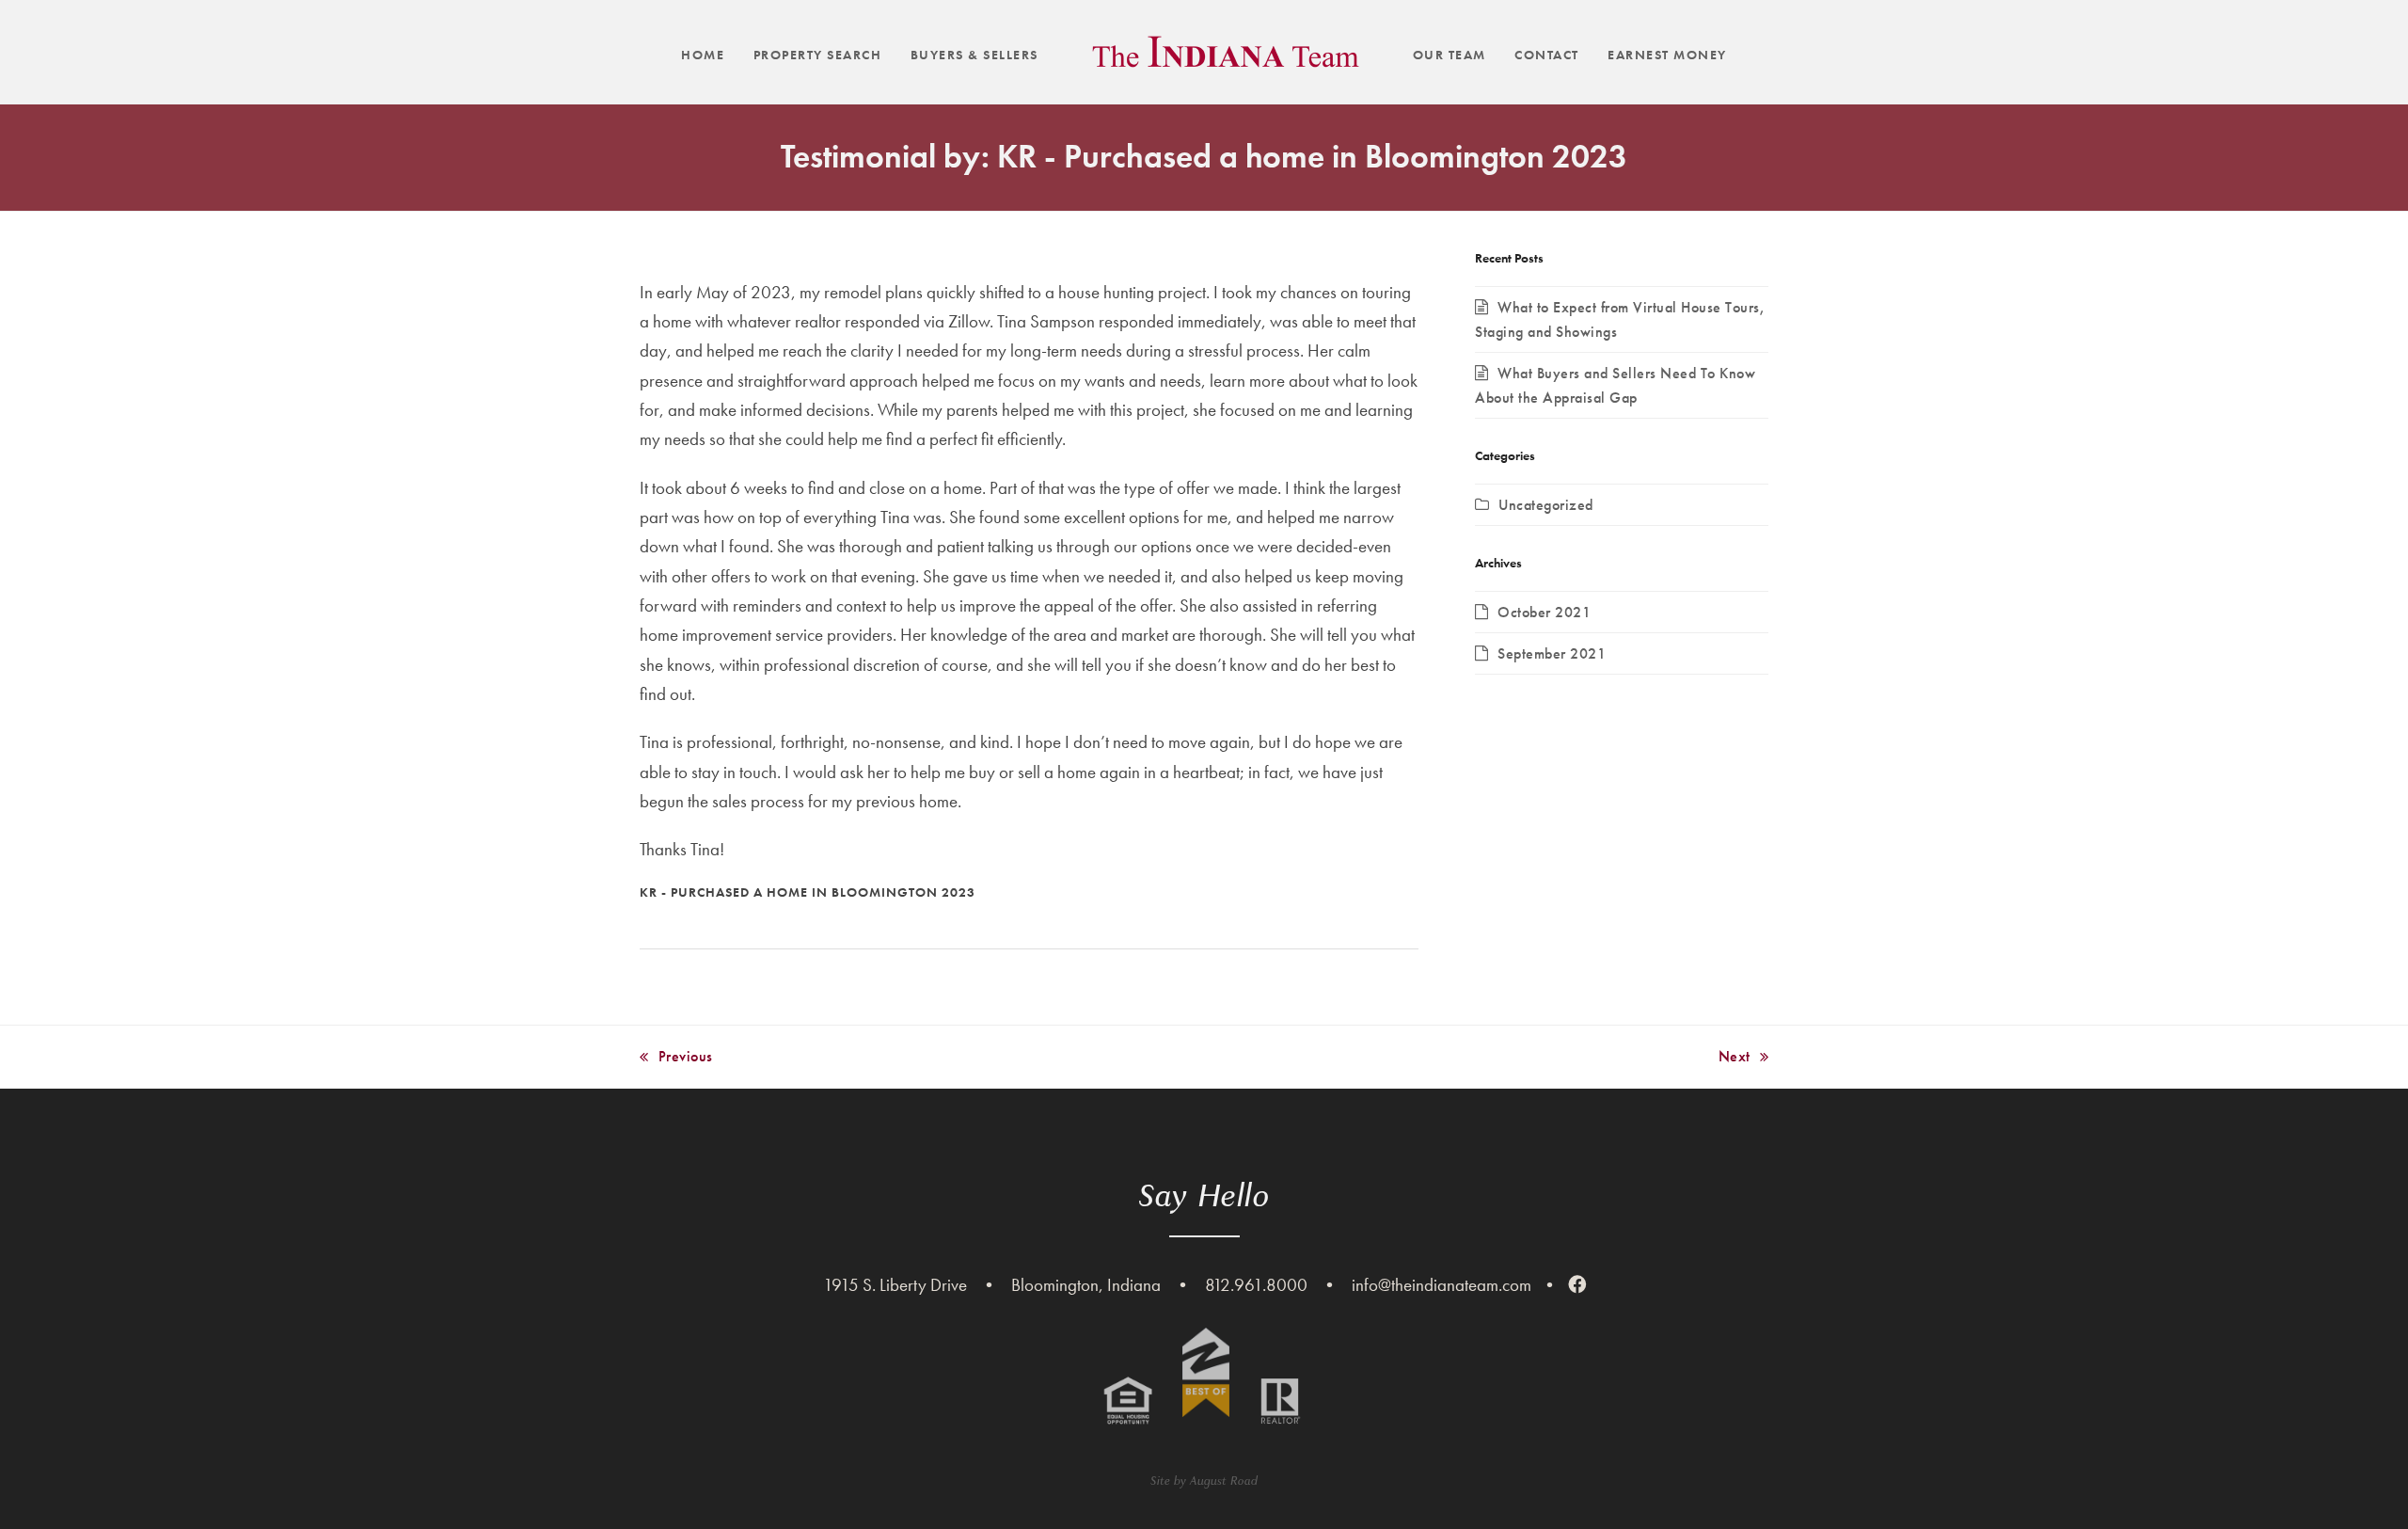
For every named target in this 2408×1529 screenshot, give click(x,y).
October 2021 (1544, 612)
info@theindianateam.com (1442, 1285)
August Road (1224, 1481)
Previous (676, 1058)
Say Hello (1204, 1195)
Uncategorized (1546, 505)
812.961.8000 (1256, 1285)
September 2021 (1552, 653)
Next (1735, 1058)
